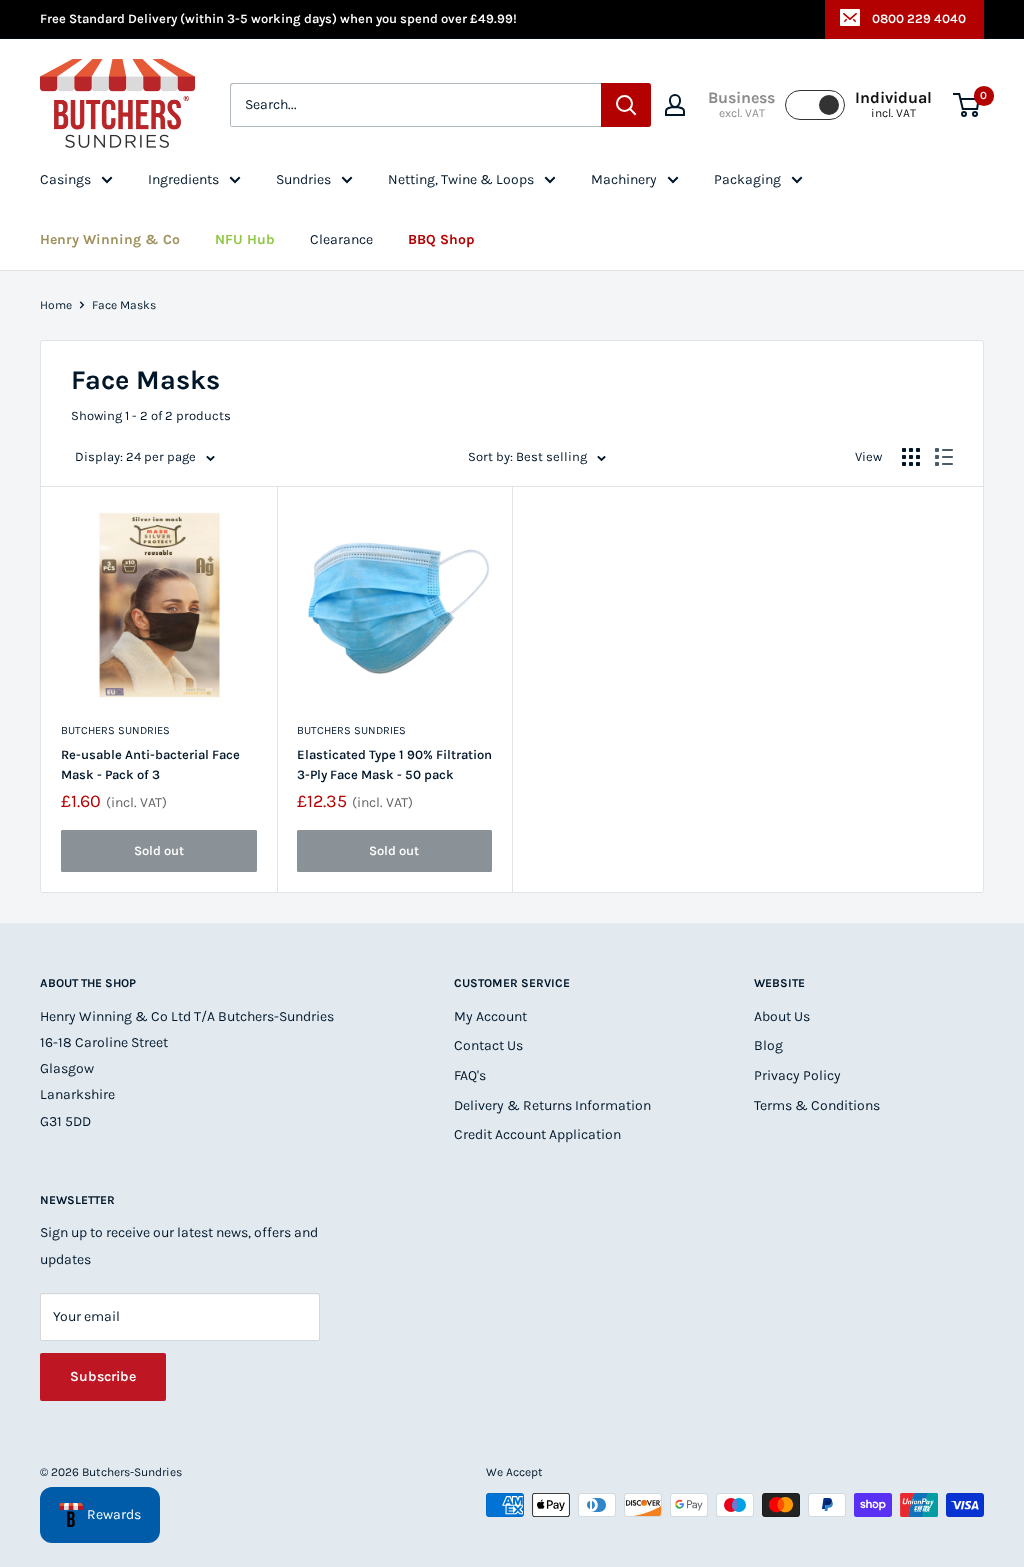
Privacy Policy (797, 1075)
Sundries (303, 179)
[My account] (675, 105)
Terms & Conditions (817, 1105)
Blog (768, 1045)
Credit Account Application (537, 1134)
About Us (782, 1016)
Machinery (624, 179)
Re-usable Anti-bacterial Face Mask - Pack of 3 (150, 764)
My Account (490, 1016)
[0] (967, 105)
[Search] (626, 105)
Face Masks (124, 305)
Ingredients (183, 179)
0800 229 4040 (919, 18)
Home (56, 305)
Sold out (159, 850)
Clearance (341, 239)
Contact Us (488, 1045)
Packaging (747, 179)
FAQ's (470, 1075)
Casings (65, 179)
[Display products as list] (944, 457)
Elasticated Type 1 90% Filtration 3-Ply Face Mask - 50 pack (394, 764)
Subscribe (103, 1376)
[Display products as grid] (911, 457)
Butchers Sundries (115, 730)
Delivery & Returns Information (552, 1105)
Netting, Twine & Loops (461, 179)
